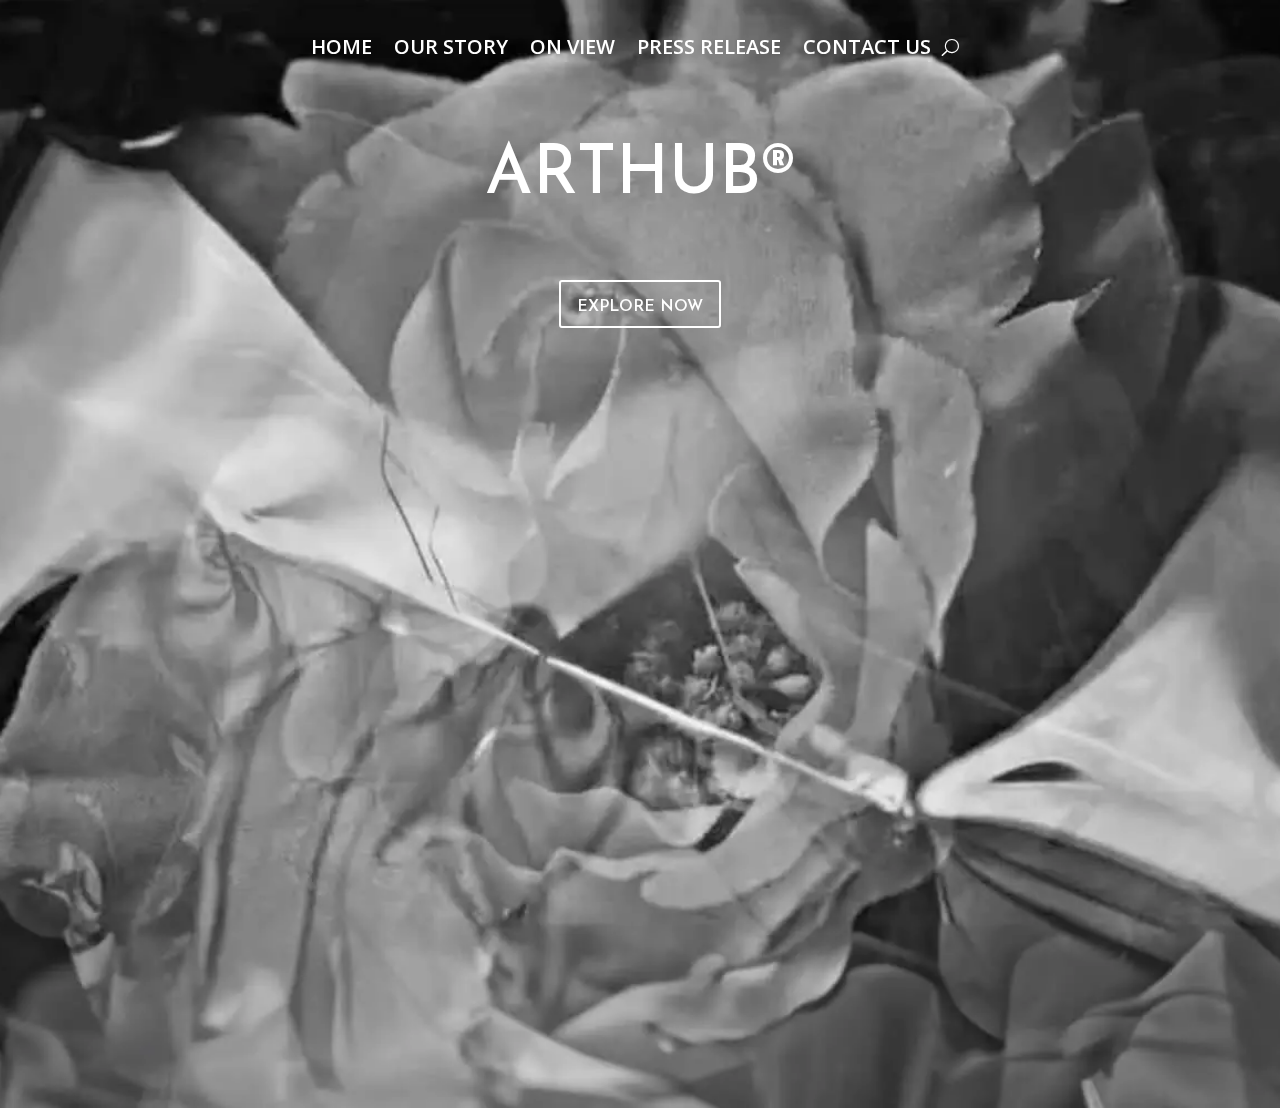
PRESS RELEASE (709, 50)
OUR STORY (451, 50)
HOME (341, 50)
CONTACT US (867, 50)
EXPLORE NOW (640, 307)
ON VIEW (572, 50)
